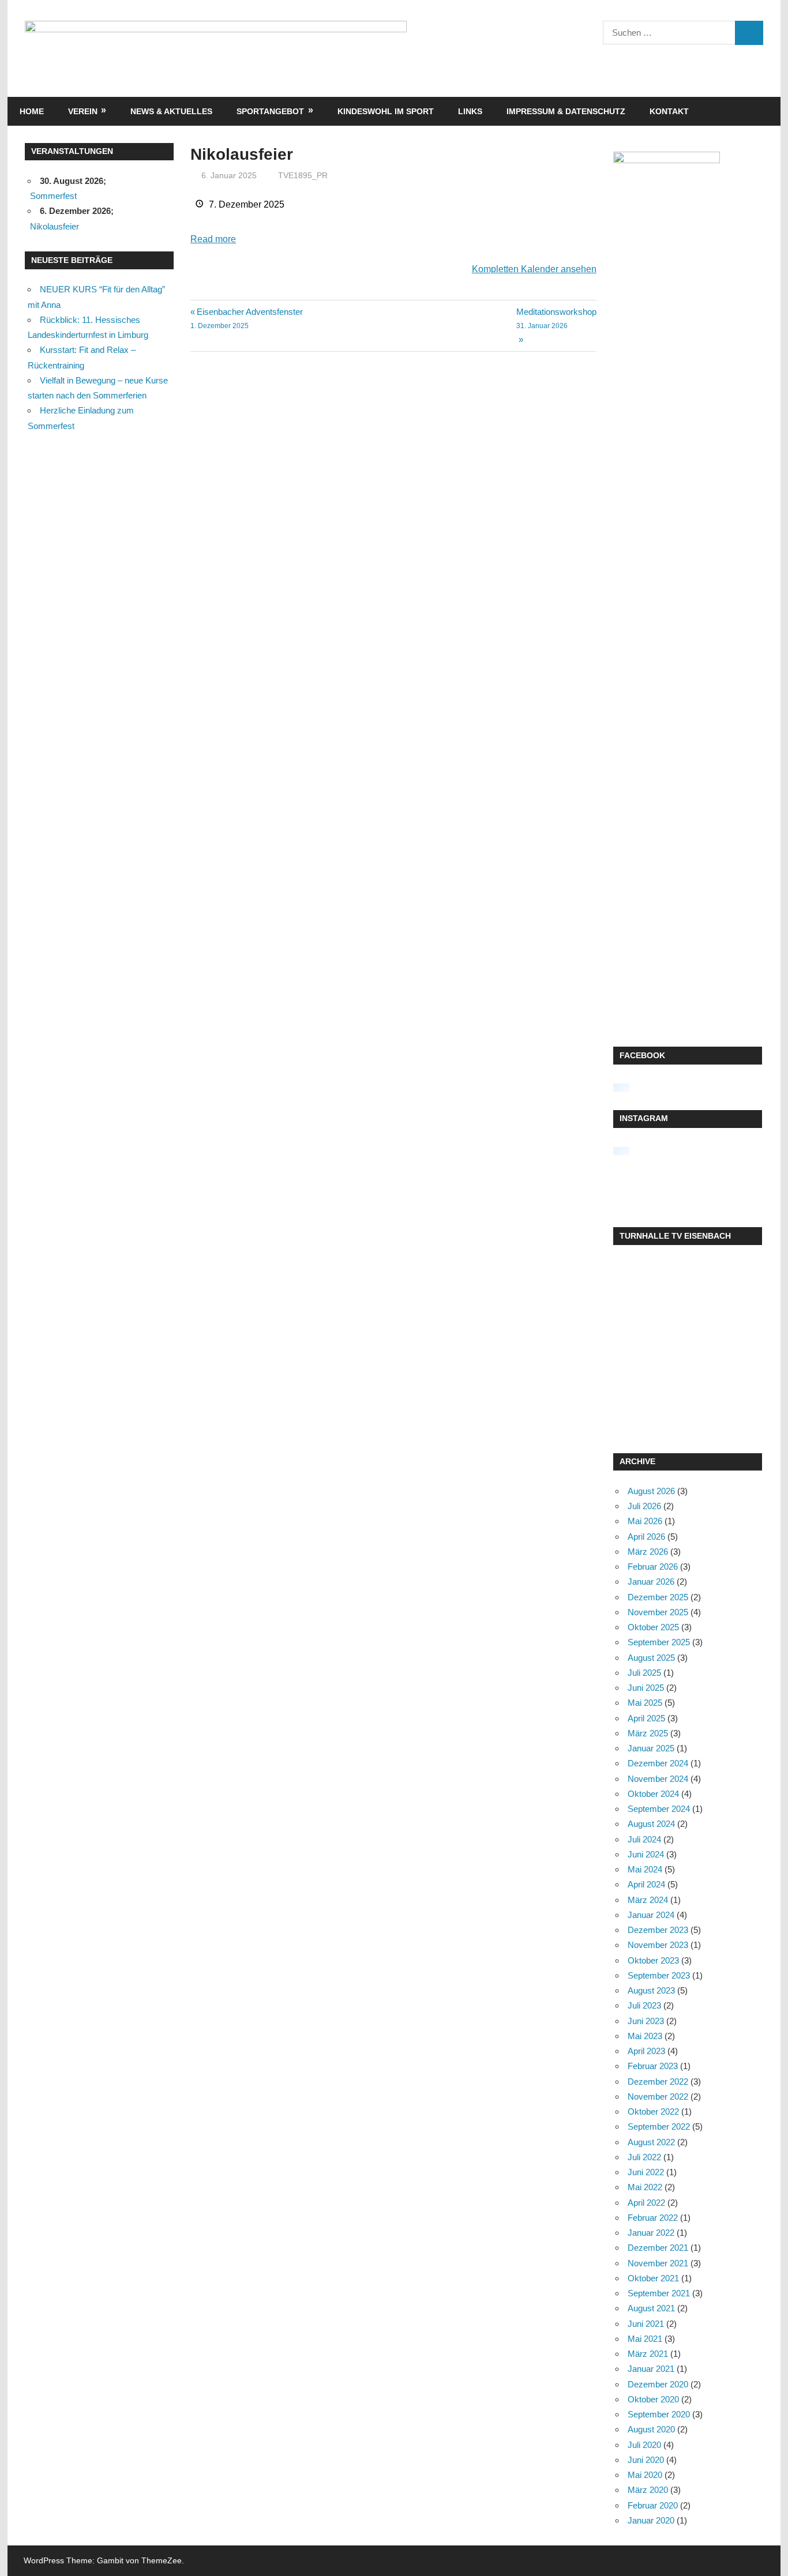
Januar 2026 (651, 1582)
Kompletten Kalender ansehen (534, 269)
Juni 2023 (646, 2021)
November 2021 (658, 2263)
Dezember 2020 (658, 2384)
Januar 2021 (651, 2369)
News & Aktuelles (171, 111)
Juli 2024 (644, 1839)
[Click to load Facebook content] (621, 1088)
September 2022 (659, 2126)
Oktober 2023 (653, 1960)
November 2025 (658, 1612)
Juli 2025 (644, 1673)
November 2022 (658, 2096)
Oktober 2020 (653, 2399)
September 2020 (659, 2414)
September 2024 (659, 1809)
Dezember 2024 (658, 1763)
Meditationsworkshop (556, 318)
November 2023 (658, 1945)
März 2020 (648, 2490)
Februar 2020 (653, 2505)
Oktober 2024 (653, 1794)
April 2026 (646, 1537)
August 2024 (651, 1824)
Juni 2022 (646, 2172)
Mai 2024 (645, 1869)
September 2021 (659, 2293)
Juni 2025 (646, 1688)
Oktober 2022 (653, 2111)
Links (470, 111)
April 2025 (646, 1718)
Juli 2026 (644, 1506)
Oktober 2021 (653, 2278)
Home (32, 111)
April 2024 (646, 1884)
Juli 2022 (644, 2157)
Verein (83, 111)
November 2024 (658, 1779)
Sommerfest (53, 196)
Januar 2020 (651, 2520)
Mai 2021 (645, 2339)
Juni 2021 (646, 2324)
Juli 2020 (644, 2445)
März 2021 (648, 2354)
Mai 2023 (645, 2036)
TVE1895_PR (303, 175)
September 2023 (659, 1975)
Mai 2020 (645, 2475)
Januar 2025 (651, 1748)
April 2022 (646, 2203)
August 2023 (651, 1990)
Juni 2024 (646, 1854)
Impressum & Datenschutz (566, 111)
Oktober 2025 (653, 1627)
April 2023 (646, 2051)
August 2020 (651, 2429)
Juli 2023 (644, 2005)
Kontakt (669, 111)
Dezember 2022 (658, 2082)
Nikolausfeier (55, 226)
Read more (213, 239)
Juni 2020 (646, 2460)
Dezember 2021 (658, 2248)
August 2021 (651, 2308)
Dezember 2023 (658, 1930)
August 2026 (651, 1491)
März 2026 (648, 1552)
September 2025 (659, 1642)
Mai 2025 (645, 1703)
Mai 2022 (645, 2187)
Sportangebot (270, 111)
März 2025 (648, 1733)
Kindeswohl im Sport (386, 111)
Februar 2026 (653, 1567)
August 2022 (651, 2142)
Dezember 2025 (658, 1597)
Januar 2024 (651, 1915)
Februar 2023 (653, 2066)
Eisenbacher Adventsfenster (247, 318)
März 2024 (648, 1900)
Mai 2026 (645, 1521)
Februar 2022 (653, 2218)
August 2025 (651, 1658)
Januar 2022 (651, 2233)
